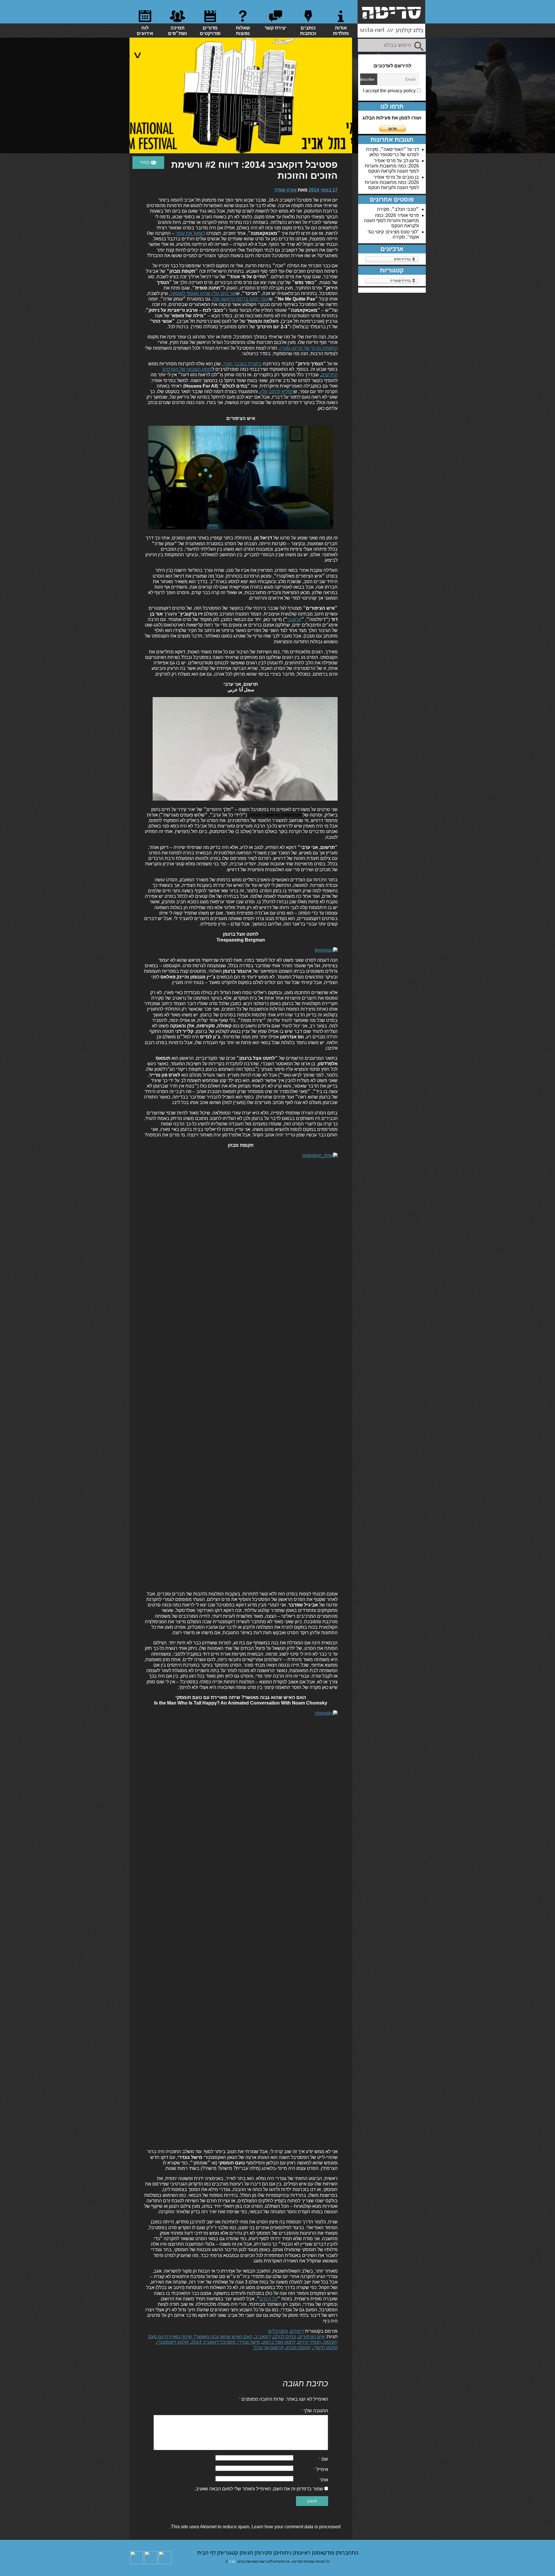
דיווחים (297, 2331)
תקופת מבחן (298, 2348)
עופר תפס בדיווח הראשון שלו (241, 299)
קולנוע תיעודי (325, 2348)
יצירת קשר (275, 28)
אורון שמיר (285, 190)
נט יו (232, 2562)
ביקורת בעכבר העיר (242, 364)
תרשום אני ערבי (268, 2348)
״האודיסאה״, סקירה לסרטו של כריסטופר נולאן (392, 152)
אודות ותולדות (341, 31)
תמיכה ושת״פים (177, 31)
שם (323, 2459)
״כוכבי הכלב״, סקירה (398, 209)
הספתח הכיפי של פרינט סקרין (309, 348)
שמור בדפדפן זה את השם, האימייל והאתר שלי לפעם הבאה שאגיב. (259, 2489)
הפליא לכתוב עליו (277, 391)
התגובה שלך (314, 2411)
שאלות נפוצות (243, 31)
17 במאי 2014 (323, 190)
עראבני (294, 619)
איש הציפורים (311, 2337)
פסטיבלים (278, 2331)
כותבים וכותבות (308, 31)
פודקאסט (324, 2553)
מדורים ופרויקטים (210, 31)
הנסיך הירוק (309, 2342)
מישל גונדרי (249, 2342)
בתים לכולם (285, 2337)
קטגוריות (229, 2553)
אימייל (321, 2469)
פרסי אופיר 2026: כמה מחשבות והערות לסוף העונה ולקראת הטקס (392, 166)
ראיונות (303, 2553)
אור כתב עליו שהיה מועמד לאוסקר (203, 293)
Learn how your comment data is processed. (255, 2527)
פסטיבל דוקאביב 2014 (213, 2342)
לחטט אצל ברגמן (279, 2342)
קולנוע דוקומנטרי (173, 2342)
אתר (324, 2480)
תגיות (248, 2553)
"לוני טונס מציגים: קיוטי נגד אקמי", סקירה (393, 234)
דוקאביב (263, 2337)
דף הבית (207, 2553)
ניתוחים (284, 2553)
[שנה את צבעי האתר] (148, 163)
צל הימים (268, 2299)
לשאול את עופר (190, 233)
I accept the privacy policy (390, 91)
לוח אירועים (145, 31)
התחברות (348, 2553)
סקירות (265, 2553)
